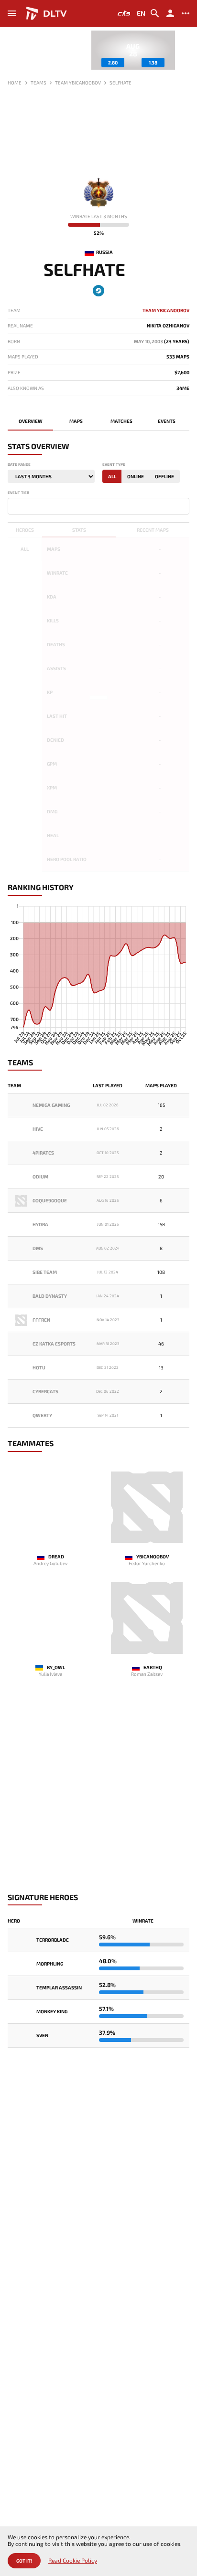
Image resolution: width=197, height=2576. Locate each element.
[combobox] (98, 506)
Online (136, 476)
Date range (19, 465)
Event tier (18, 493)
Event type (114, 465)
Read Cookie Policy (73, 2560)
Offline (164, 476)
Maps (76, 421)
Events (167, 421)
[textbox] (12, 505)
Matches (121, 421)
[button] (182, 53)
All (112, 476)
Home (15, 83)
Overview (31, 421)
